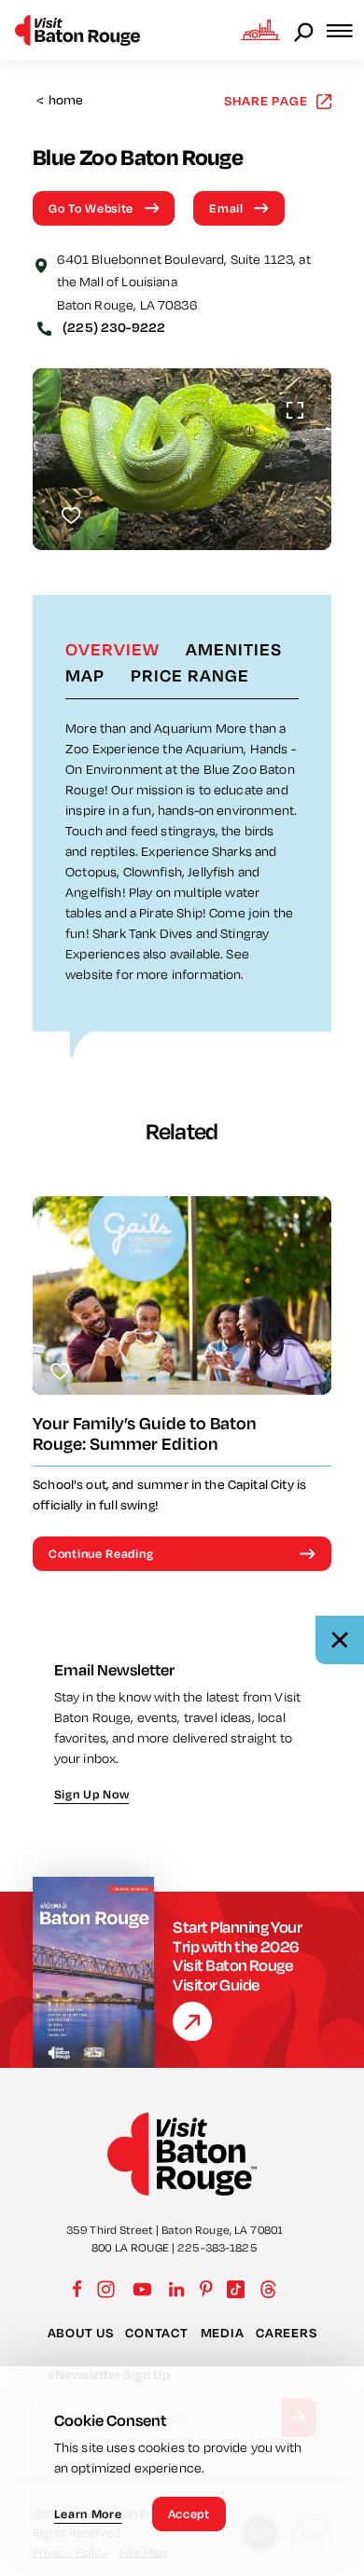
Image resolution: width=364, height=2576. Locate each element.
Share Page (266, 100)
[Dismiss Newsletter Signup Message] (340, 1640)
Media (223, 2333)
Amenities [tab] (234, 649)
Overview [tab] (112, 649)
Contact (156, 2333)
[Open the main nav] (345, 30)
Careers (286, 2333)
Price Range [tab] (190, 675)
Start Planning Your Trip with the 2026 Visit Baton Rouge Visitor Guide (237, 1956)
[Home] (77, 30)
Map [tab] (85, 675)
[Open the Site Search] (305, 31)
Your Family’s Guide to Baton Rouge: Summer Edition (145, 1433)
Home (60, 100)
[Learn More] (192, 2021)
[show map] (41, 264)
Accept (189, 2514)
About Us (81, 2333)
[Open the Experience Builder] (260, 30)
